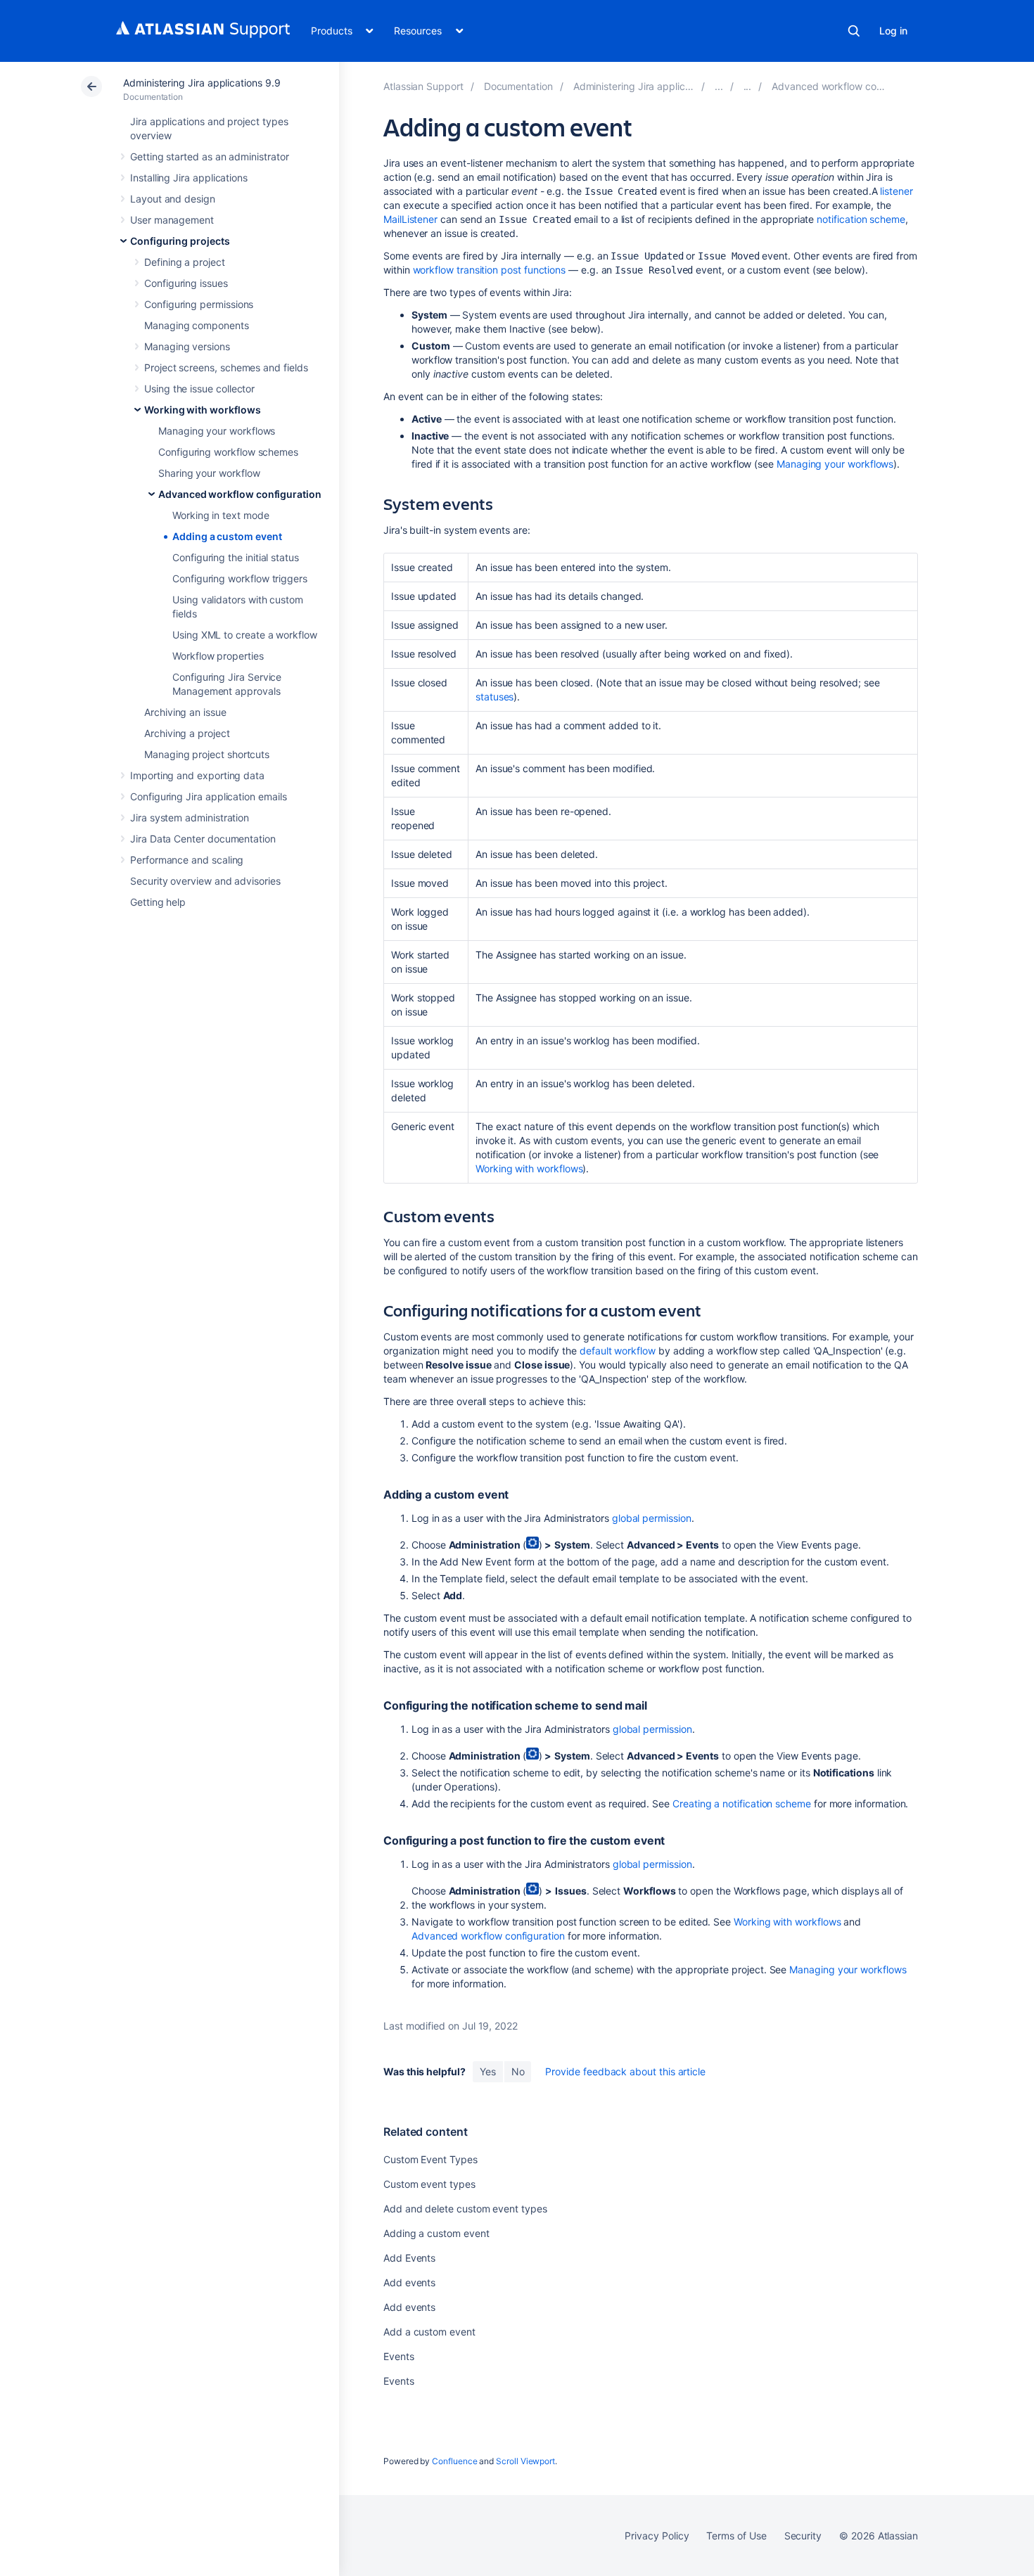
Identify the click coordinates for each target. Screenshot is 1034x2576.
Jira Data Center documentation (203, 839)
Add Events (409, 2258)
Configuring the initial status (236, 557)
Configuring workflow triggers (240, 578)
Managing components (197, 325)
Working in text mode (221, 515)
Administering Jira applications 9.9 (202, 83)
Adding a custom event (227, 536)
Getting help (158, 902)
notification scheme (861, 219)
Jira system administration (190, 818)
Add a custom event (429, 2332)
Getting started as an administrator (210, 156)
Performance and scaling (187, 860)
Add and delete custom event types (465, 2209)
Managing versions (187, 346)
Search (854, 31)
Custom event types (429, 2184)
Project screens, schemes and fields (226, 367)
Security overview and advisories (205, 881)
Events (399, 2356)
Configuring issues (186, 283)
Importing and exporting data (197, 775)
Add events (409, 2282)
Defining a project (185, 262)
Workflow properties (218, 656)
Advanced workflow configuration (240, 494)
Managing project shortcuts (207, 754)
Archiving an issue (185, 712)
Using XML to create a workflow (245, 635)
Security (803, 2536)
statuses (494, 697)
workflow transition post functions (490, 270)
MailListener (410, 219)
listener (896, 191)
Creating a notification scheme (742, 1803)
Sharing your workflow (209, 473)
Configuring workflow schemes (228, 452)
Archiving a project (187, 733)
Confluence (454, 2461)
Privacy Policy (657, 2536)
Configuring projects (180, 241)
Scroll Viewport (525, 2461)
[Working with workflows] (748, 86)
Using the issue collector (199, 389)
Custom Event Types (430, 2159)
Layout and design (173, 199)
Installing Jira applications (189, 178)
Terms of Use (736, 2536)
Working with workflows (202, 410)
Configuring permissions (199, 304)
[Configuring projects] (719, 86)
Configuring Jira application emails (209, 796)
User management (172, 220)
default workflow (618, 1351)
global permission (652, 1518)
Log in (893, 31)
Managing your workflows (217, 431)
